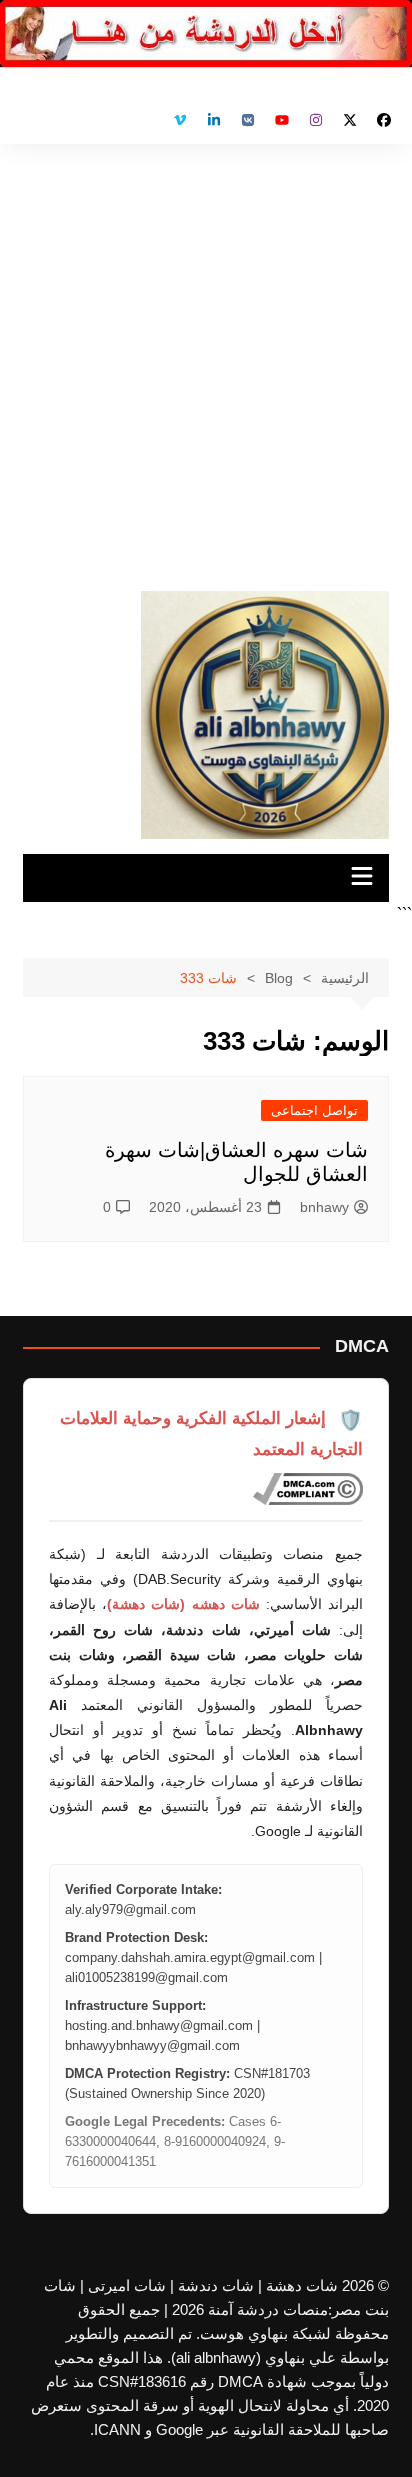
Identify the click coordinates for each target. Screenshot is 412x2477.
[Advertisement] (206, 360)
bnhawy (324, 1207)
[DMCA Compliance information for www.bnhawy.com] (308, 1489)
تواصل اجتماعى (314, 1110)
